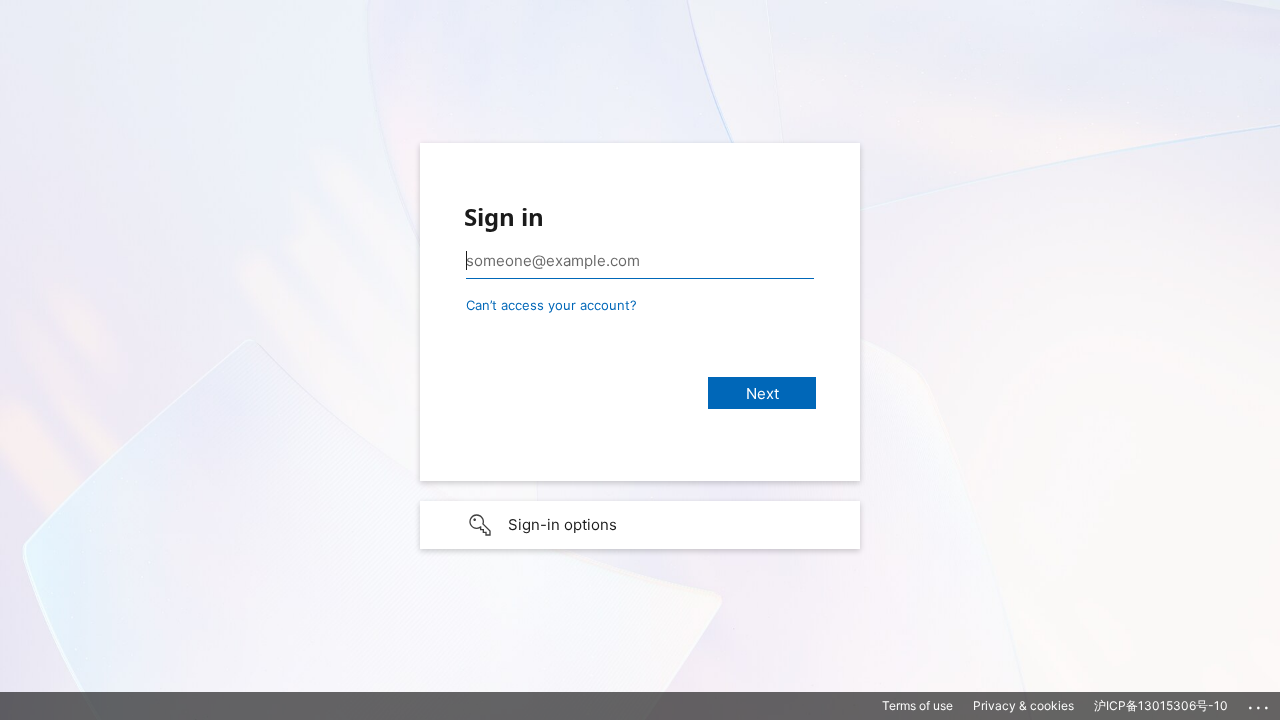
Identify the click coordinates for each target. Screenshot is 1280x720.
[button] (640, 525)
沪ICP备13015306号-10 (1161, 705)
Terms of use (917, 705)
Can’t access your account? (551, 305)
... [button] (1260, 703)
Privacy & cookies (1023, 705)
